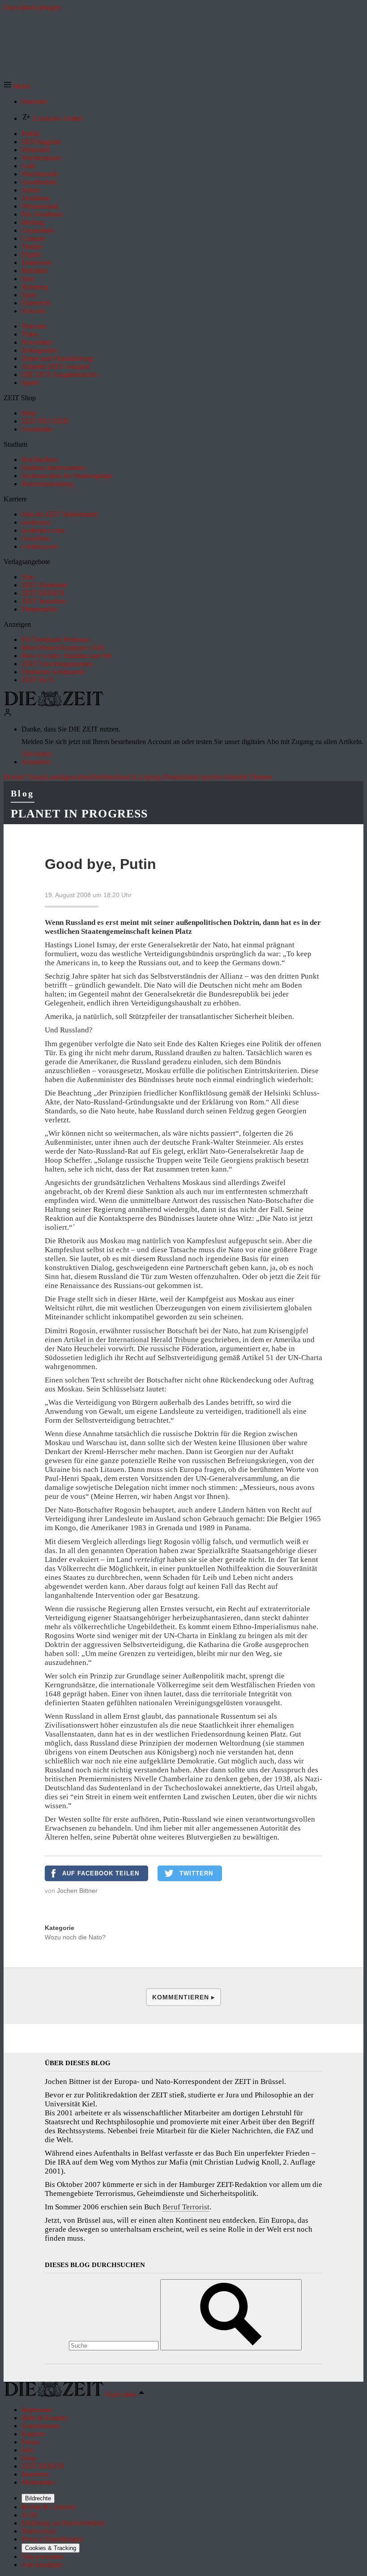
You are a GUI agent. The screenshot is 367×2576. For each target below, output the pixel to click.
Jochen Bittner (77, 1891)
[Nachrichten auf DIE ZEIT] (54, 704)
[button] (17, 86)
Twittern (196, 1873)
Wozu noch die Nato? (75, 1937)
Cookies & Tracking (51, 2548)
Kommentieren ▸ (183, 1997)
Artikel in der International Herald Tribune (132, 1340)
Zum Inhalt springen (32, 7)
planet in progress (79, 814)
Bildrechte (38, 2498)
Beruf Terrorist (186, 2207)
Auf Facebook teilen (101, 1873)
